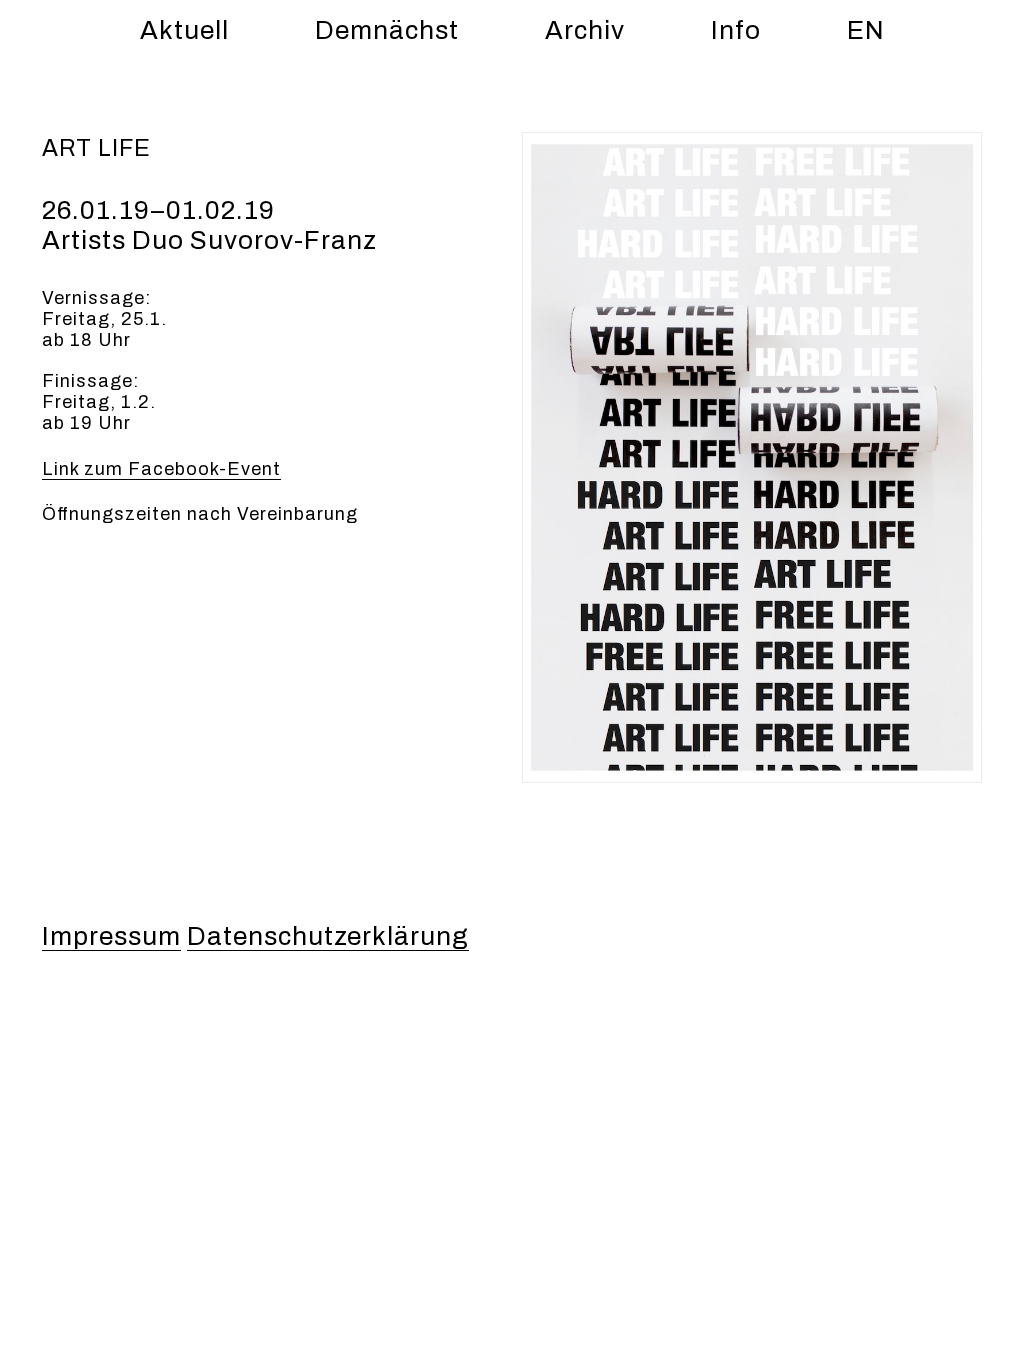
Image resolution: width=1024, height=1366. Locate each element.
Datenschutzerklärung (328, 936)
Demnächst (387, 30)
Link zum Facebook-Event (161, 469)
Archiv (585, 30)
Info (736, 30)
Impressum (111, 936)
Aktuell (184, 30)
